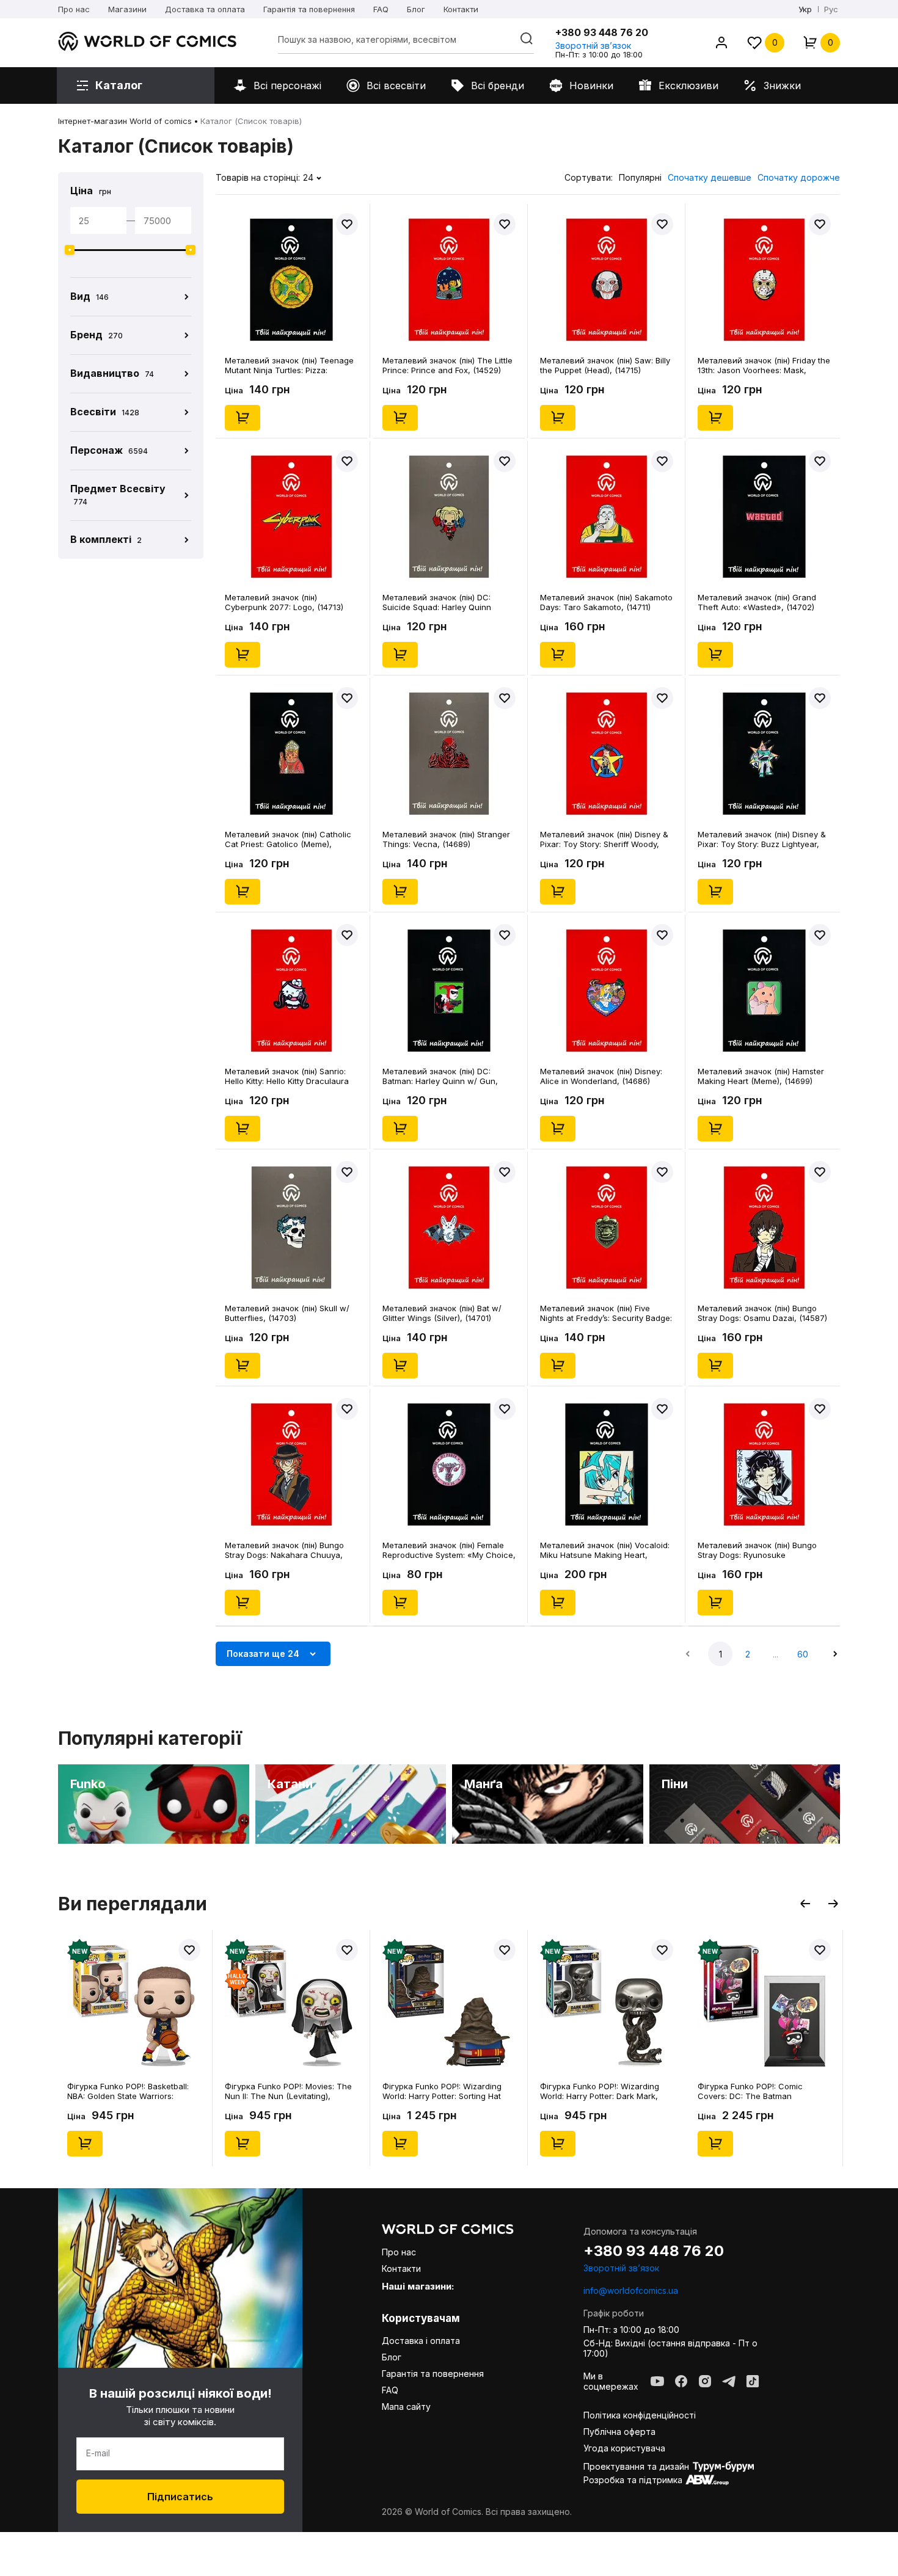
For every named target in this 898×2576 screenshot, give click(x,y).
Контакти (461, 9)
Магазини (127, 9)
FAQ (381, 9)
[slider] (70, 250)
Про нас (74, 9)
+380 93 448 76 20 (602, 32)
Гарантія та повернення (309, 9)
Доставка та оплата (205, 9)
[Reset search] (527, 38)
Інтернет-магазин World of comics (125, 121)
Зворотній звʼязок (593, 45)
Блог (416, 9)
